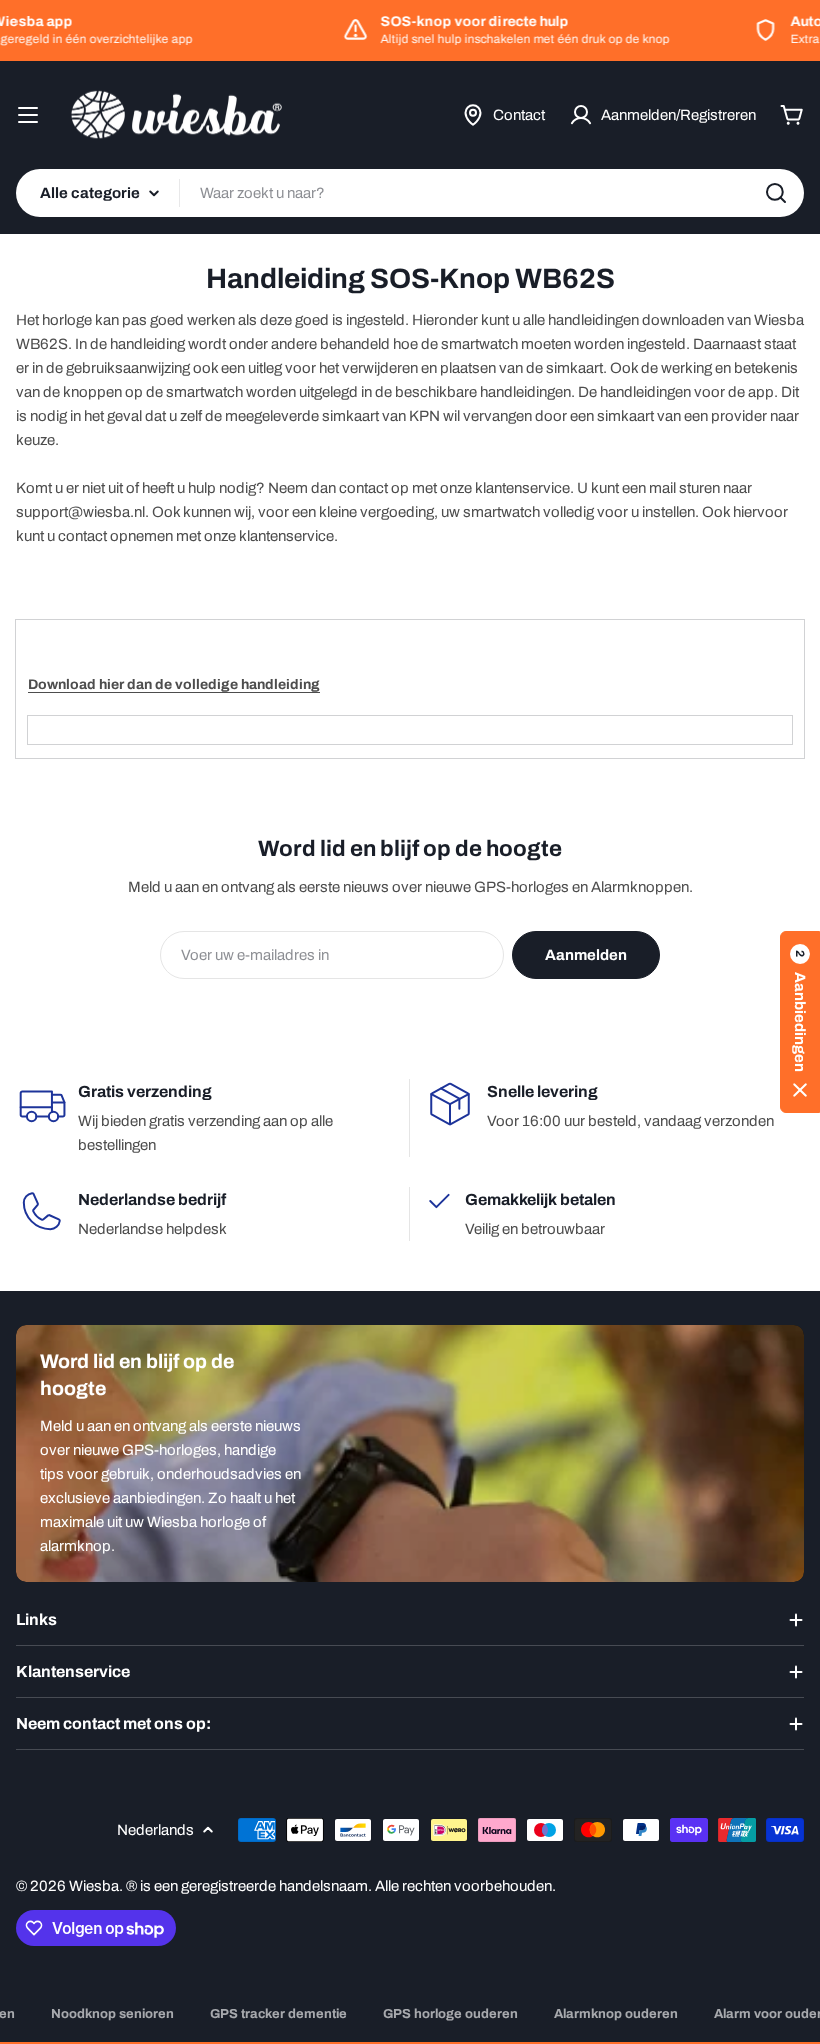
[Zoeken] (776, 193)
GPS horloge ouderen (450, 2014)
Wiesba (94, 1886)
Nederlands (155, 1830)
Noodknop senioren (112, 2014)
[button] (800, 1022)
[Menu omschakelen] (28, 115)
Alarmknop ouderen (616, 2014)
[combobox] (410, 193)
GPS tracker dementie (278, 2014)
